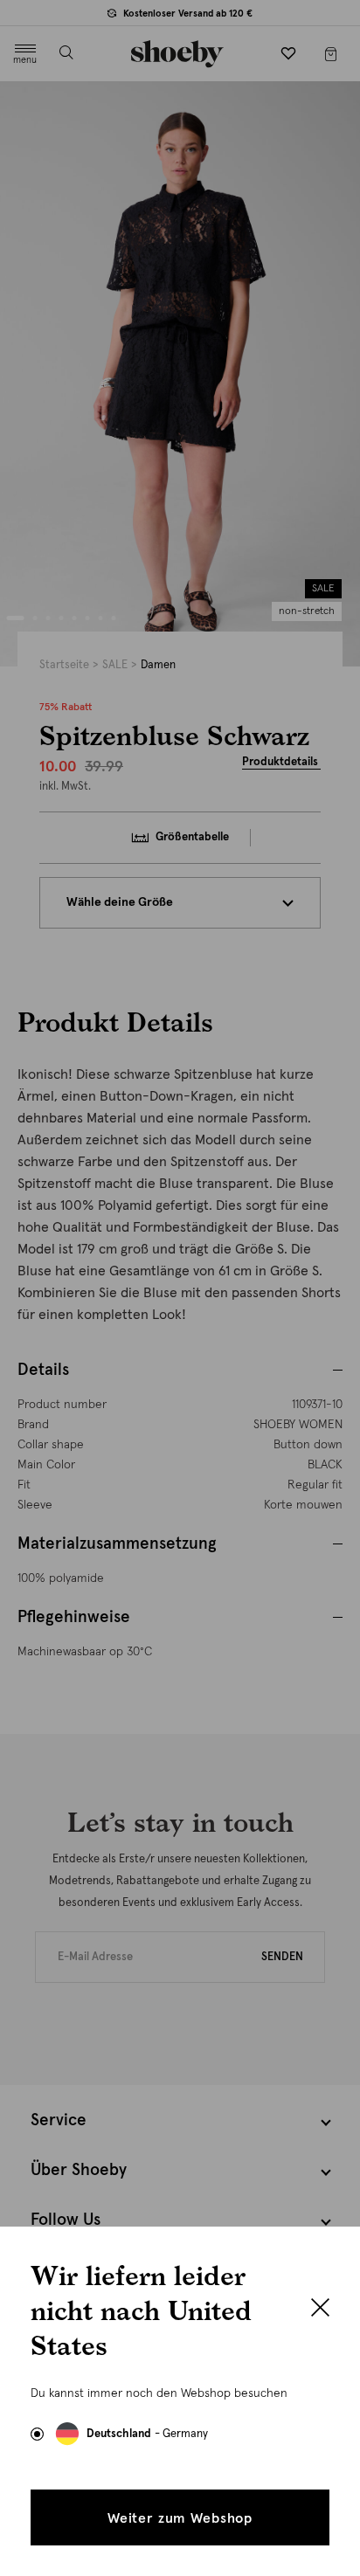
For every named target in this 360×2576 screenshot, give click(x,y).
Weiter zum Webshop (180, 2518)
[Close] (320, 2310)
